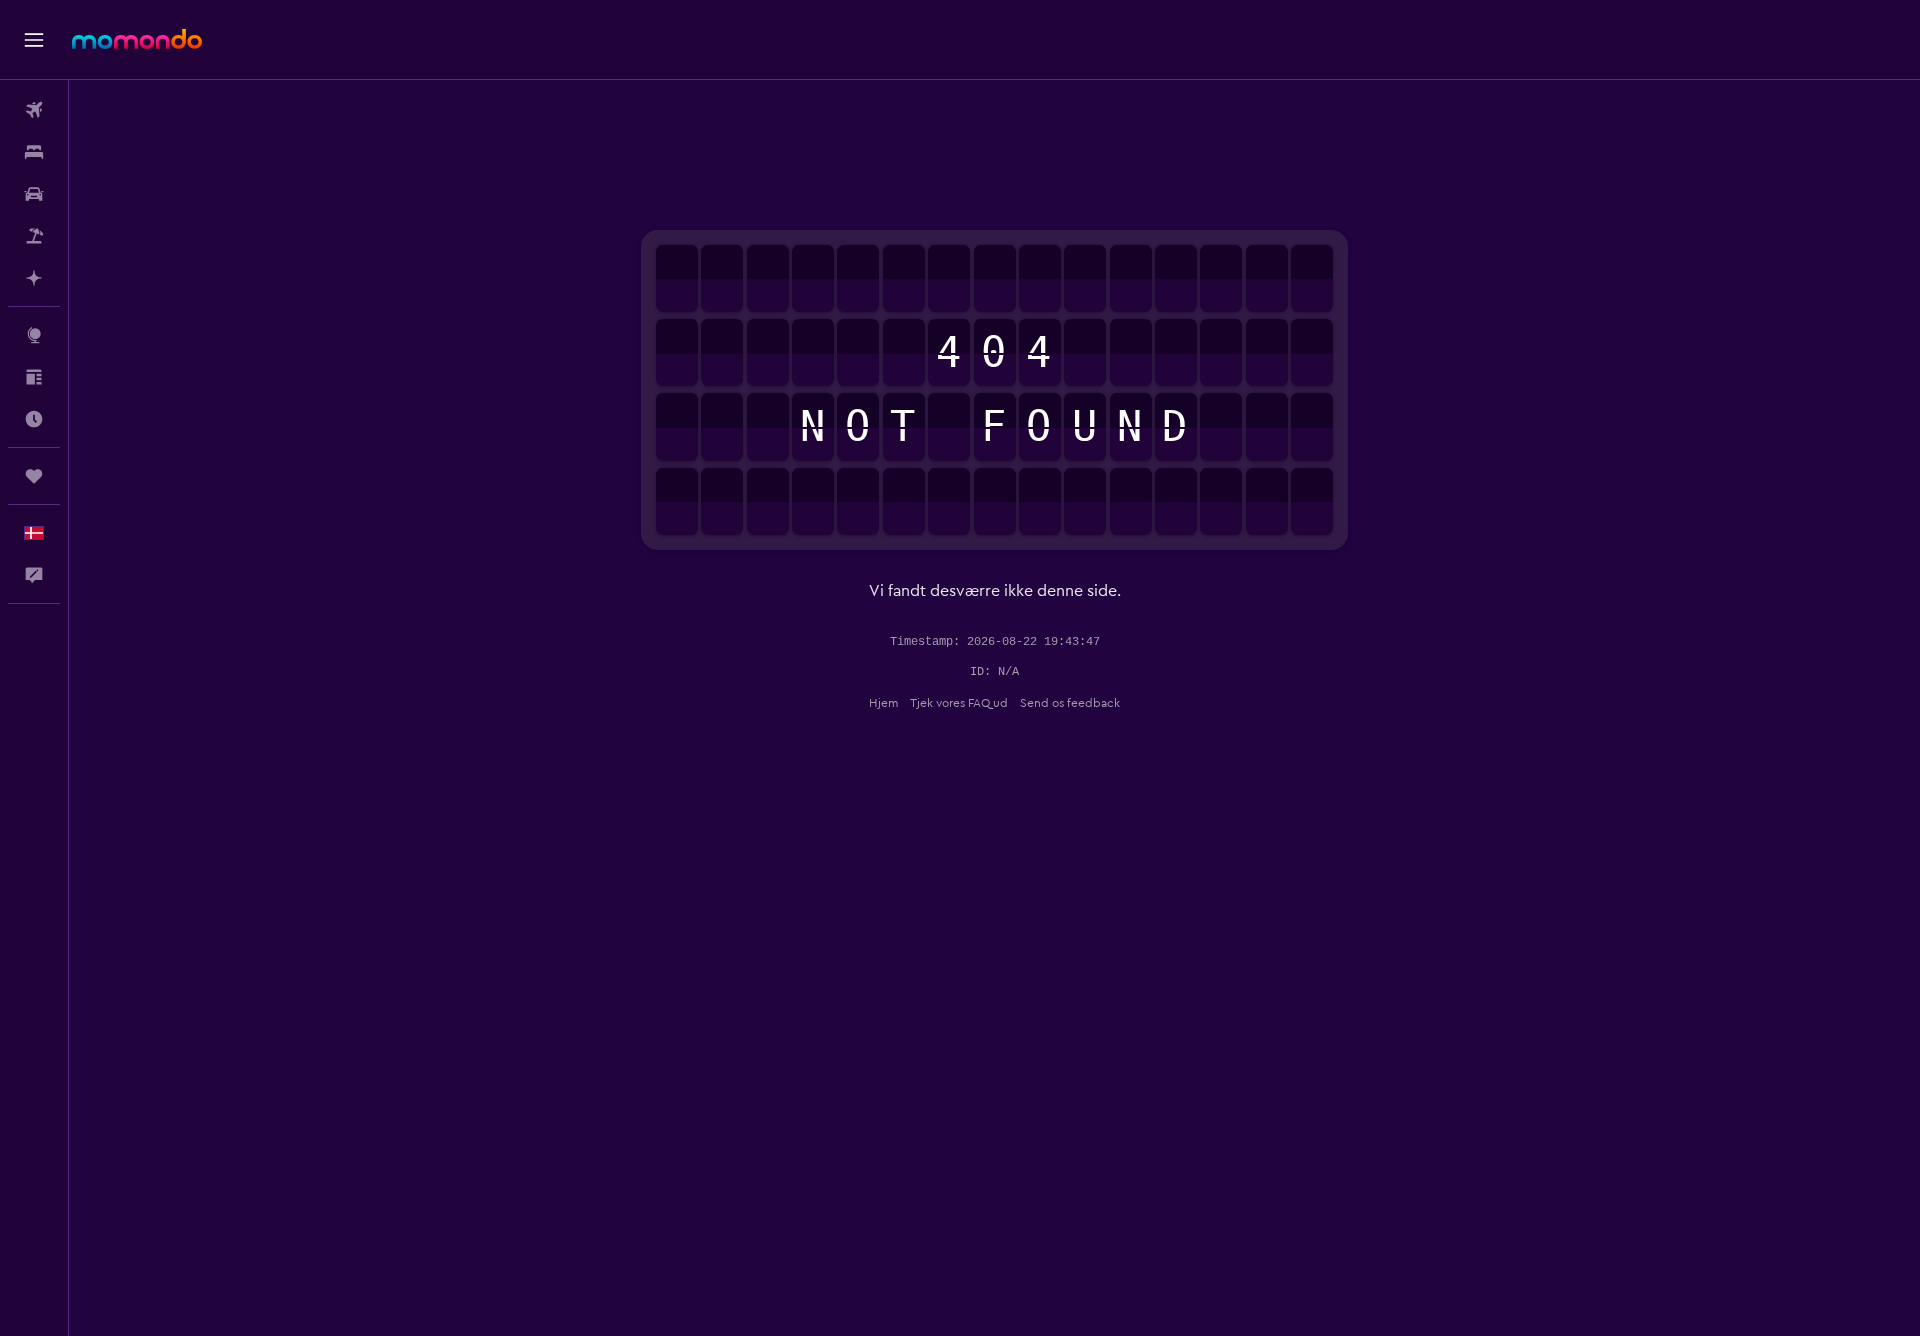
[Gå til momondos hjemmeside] (137, 39)
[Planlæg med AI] (34, 278)
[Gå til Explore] (34, 335)
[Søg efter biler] (34, 194)
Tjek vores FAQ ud (959, 703)
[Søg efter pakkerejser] (34, 236)
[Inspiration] (34, 377)
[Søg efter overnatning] (34, 152)
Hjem (883, 703)
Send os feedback (1070, 703)
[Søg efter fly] (34, 110)
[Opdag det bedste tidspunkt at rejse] (34, 419)
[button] (34, 40)
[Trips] (34, 476)
